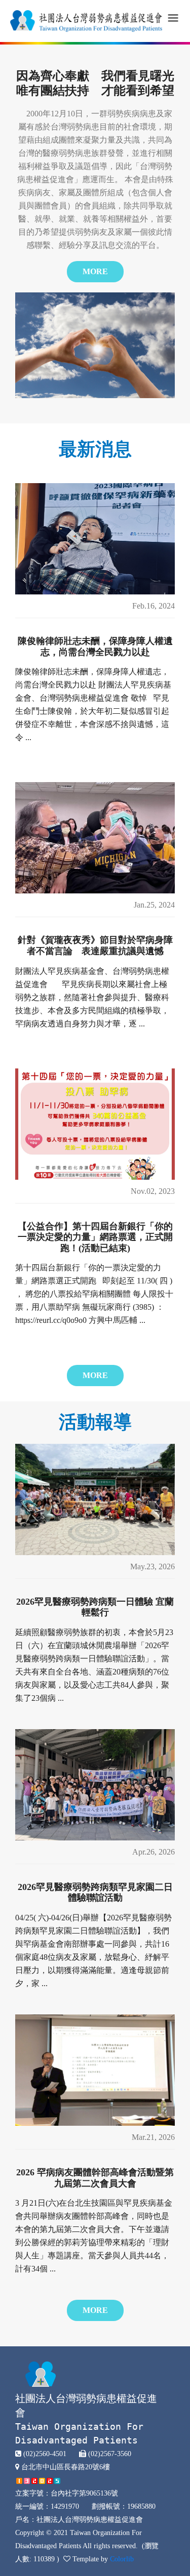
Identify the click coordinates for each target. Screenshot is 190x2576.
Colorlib (122, 2559)
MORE (95, 271)
